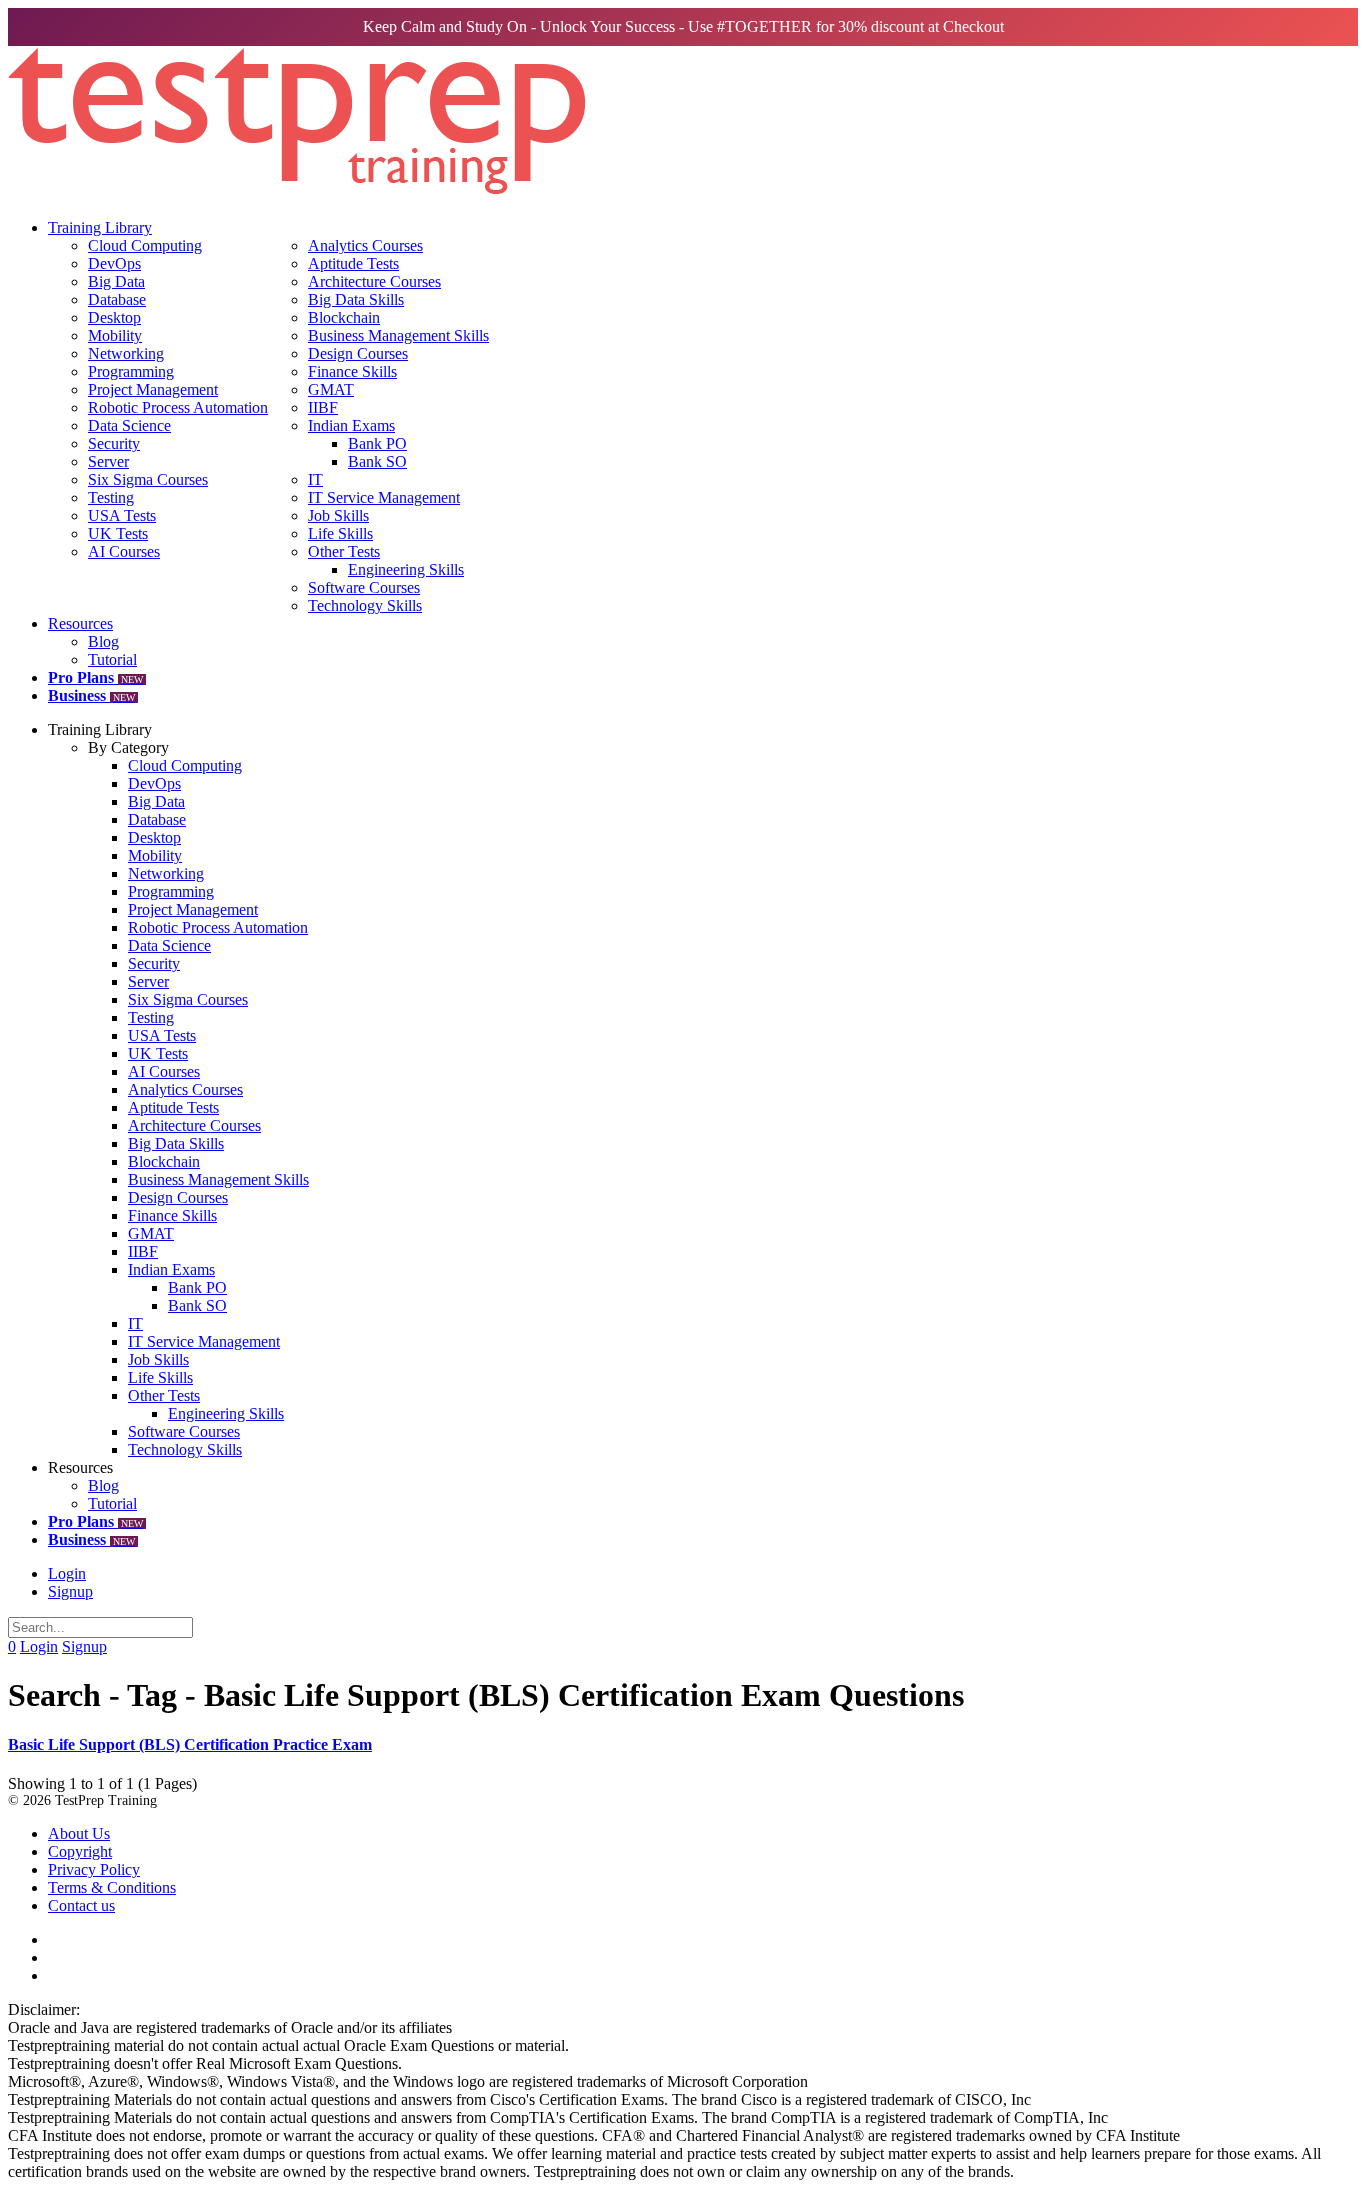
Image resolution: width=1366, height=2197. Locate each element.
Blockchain (344, 317)
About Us (79, 1833)
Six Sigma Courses (148, 479)
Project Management (153, 389)
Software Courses (364, 587)
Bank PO (377, 443)
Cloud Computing (145, 245)
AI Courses (124, 551)
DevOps (114, 263)
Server (108, 461)
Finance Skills (352, 371)
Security (114, 443)
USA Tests (122, 515)
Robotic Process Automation (178, 407)
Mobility (115, 335)
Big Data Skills (356, 299)
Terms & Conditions (112, 1887)
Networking (126, 353)
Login (67, 1573)
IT (315, 479)
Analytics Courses (365, 245)
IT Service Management (384, 497)
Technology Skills (365, 605)
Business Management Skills (398, 335)
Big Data (116, 281)
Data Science (129, 425)
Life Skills (340, 533)
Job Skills (338, 515)
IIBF (323, 407)
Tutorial (112, 659)
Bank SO (377, 461)
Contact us (81, 1905)
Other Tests (344, 551)
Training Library (100, 227)
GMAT (331, 389)
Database (117, 299)
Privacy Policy (94, 1869)
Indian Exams (351, 425)
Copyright (80, 1851)
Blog (103, 641)
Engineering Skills (406, 569)
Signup (70, 1591)
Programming (131, 371)
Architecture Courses (374, 281)
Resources (80, 623)
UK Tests (118, 533)
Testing (111, 497)
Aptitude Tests (353, 263)
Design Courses (358, 353)
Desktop (114, 317)
